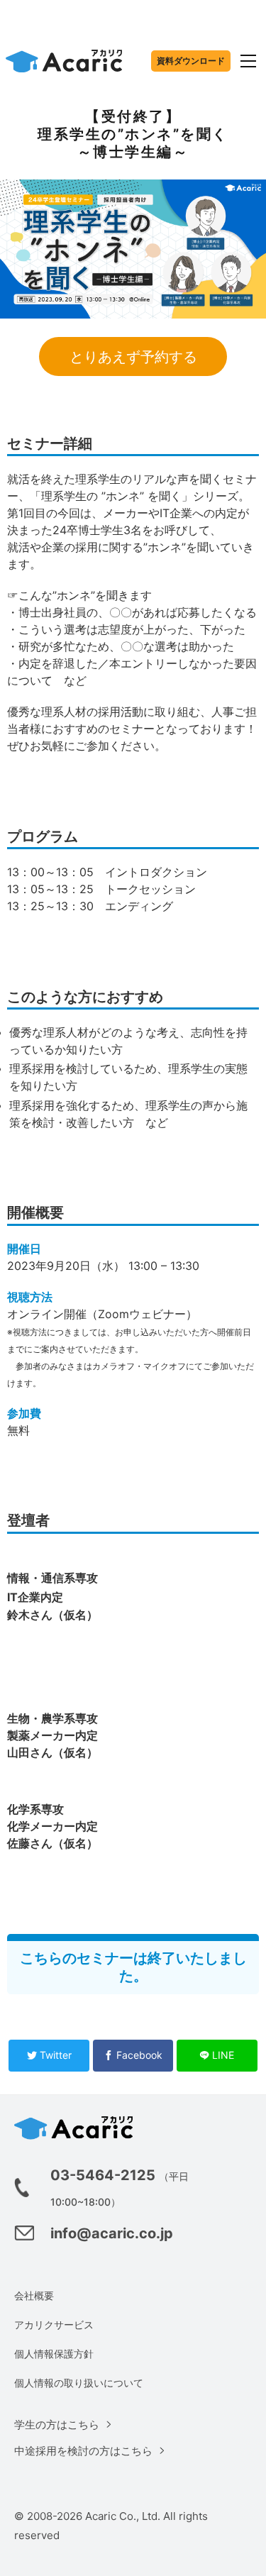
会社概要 (34, 2295)
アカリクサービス (54, 2325)
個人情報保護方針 (54, 2354)
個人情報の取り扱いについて (79, 2383)
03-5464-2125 (103, 2175)
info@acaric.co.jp (112, 2233)
